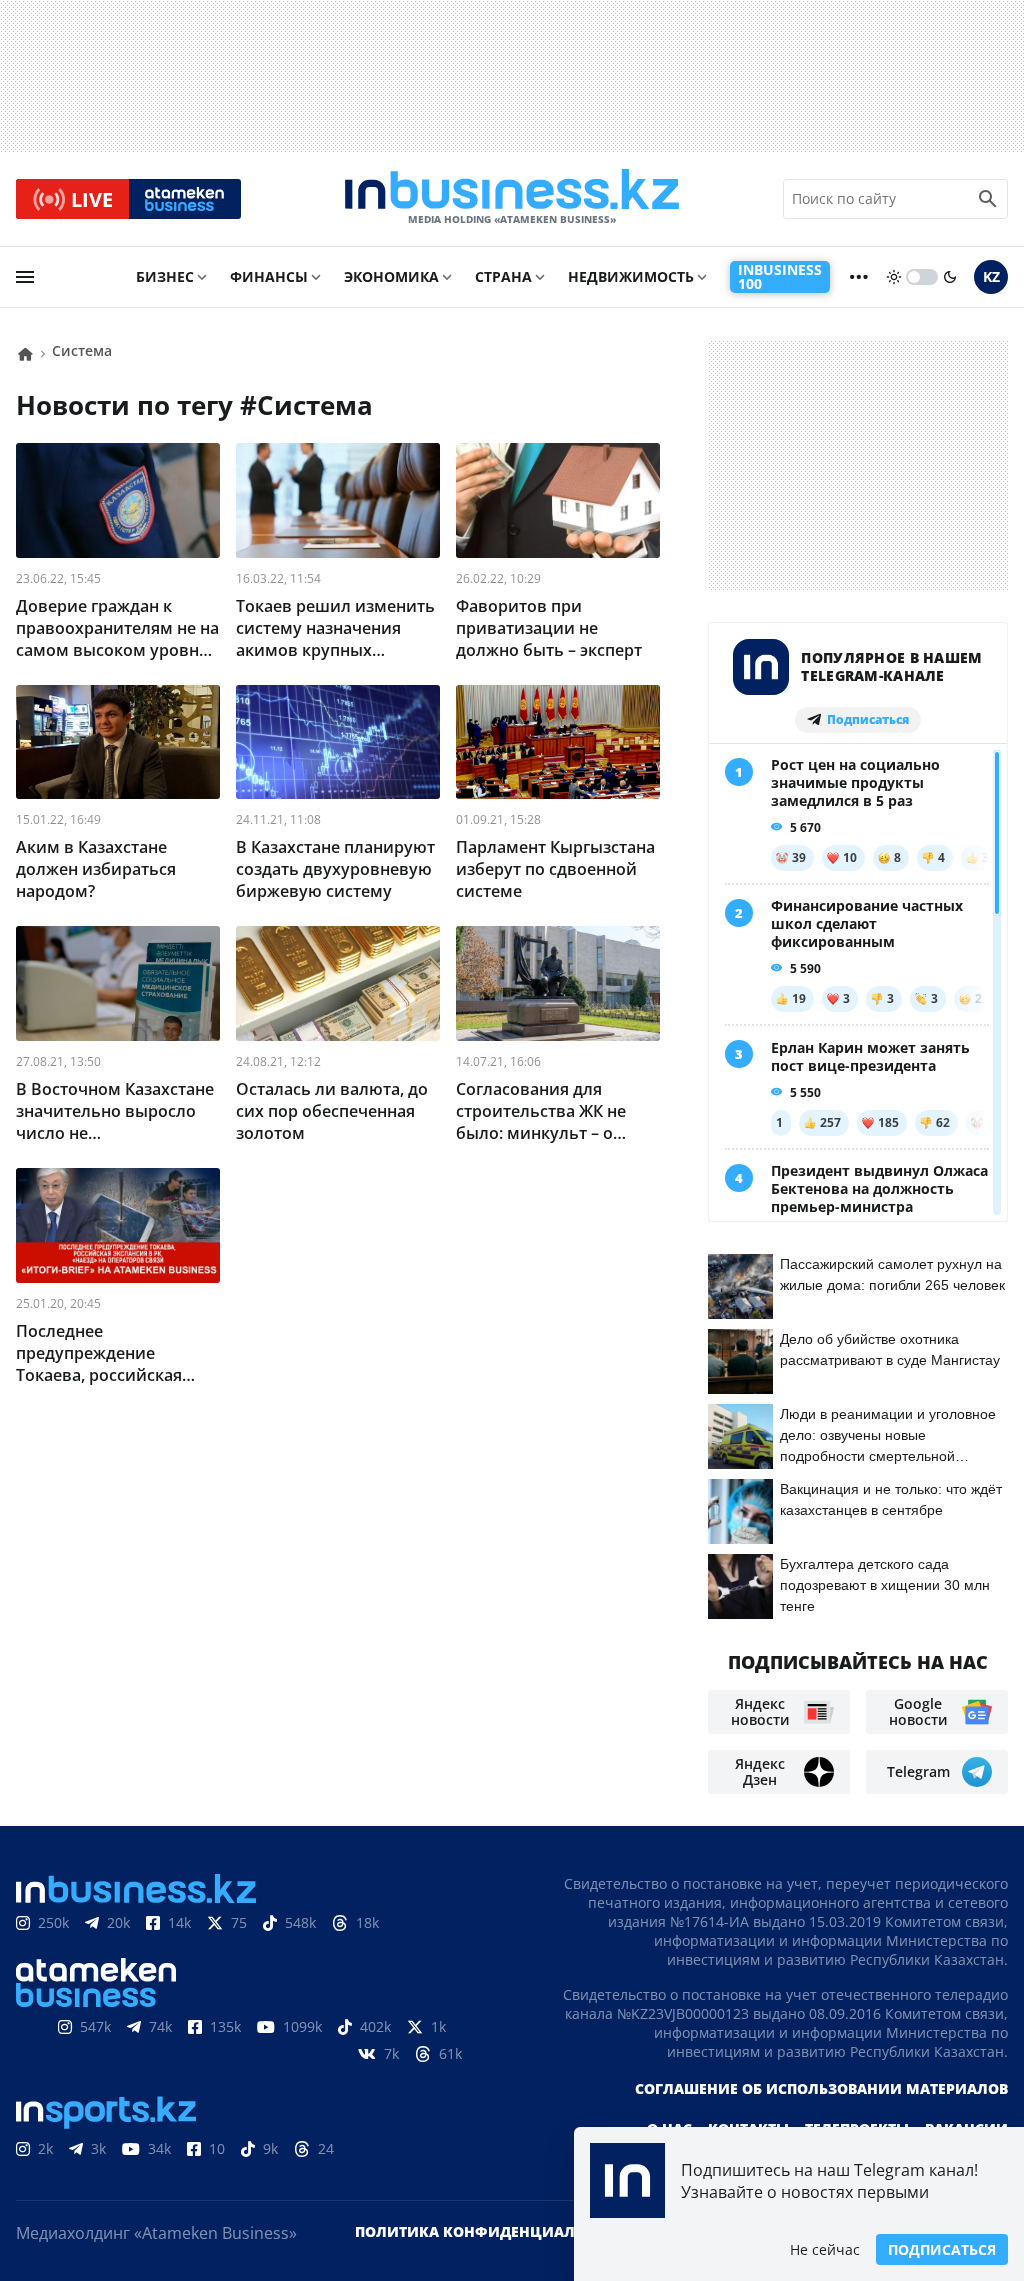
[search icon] (988, 199)
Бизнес (165, 276)
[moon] (950, 277)
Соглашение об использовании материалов (821, 2088)
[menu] (25, 277)
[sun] (894, 277)
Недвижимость (631, 276)
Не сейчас (825, 2249)
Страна (503, 276)
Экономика (391, 276)
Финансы (269, 276)
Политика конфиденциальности (495, 2231)
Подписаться (942, 2249)
